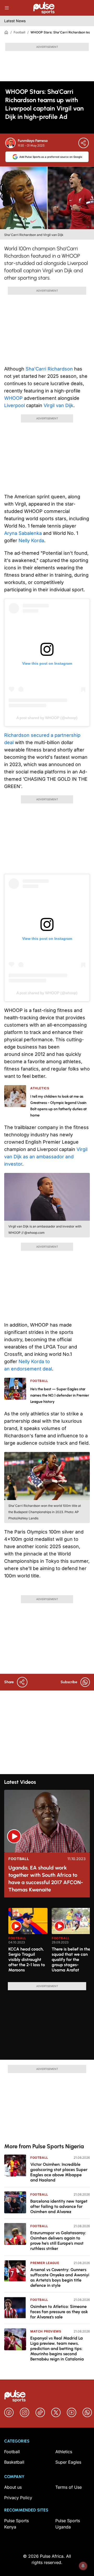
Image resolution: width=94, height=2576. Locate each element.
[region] (47, 1942)
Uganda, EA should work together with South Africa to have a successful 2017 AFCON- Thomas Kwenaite (46, 1879)
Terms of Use (69, 2487)
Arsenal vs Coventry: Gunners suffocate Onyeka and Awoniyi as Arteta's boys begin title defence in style (60, 2277)
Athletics (64, 2452)
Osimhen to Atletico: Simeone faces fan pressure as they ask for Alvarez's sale (59, 2312)
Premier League (45, 2263)
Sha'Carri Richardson (49, 369)
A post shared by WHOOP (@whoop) (47, 718)
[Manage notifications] (83, 2566)
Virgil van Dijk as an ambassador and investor (46, 1157)
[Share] (84, 143)
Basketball (14, 2462)
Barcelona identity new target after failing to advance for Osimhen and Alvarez (59, 2206)
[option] (28, 1943)
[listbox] (49, 1942)
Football (19, 32)
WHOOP (13, 398)
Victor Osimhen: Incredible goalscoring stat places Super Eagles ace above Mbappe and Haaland (59, 2172)
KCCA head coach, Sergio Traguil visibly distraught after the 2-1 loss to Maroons (27, 1960)
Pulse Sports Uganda (68, 2524)
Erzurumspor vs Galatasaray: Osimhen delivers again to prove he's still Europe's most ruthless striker (58, 2241)
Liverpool (14, 405)
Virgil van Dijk (58, 405)
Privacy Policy (18, 2498)
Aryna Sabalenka (23, 533)
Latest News (15, 21)
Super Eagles (68, 2462)
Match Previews (46, 2331)
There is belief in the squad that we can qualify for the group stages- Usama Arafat (71, 1960)
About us (13, 2487)
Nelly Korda (31, 540)
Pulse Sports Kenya (16, 2524)
